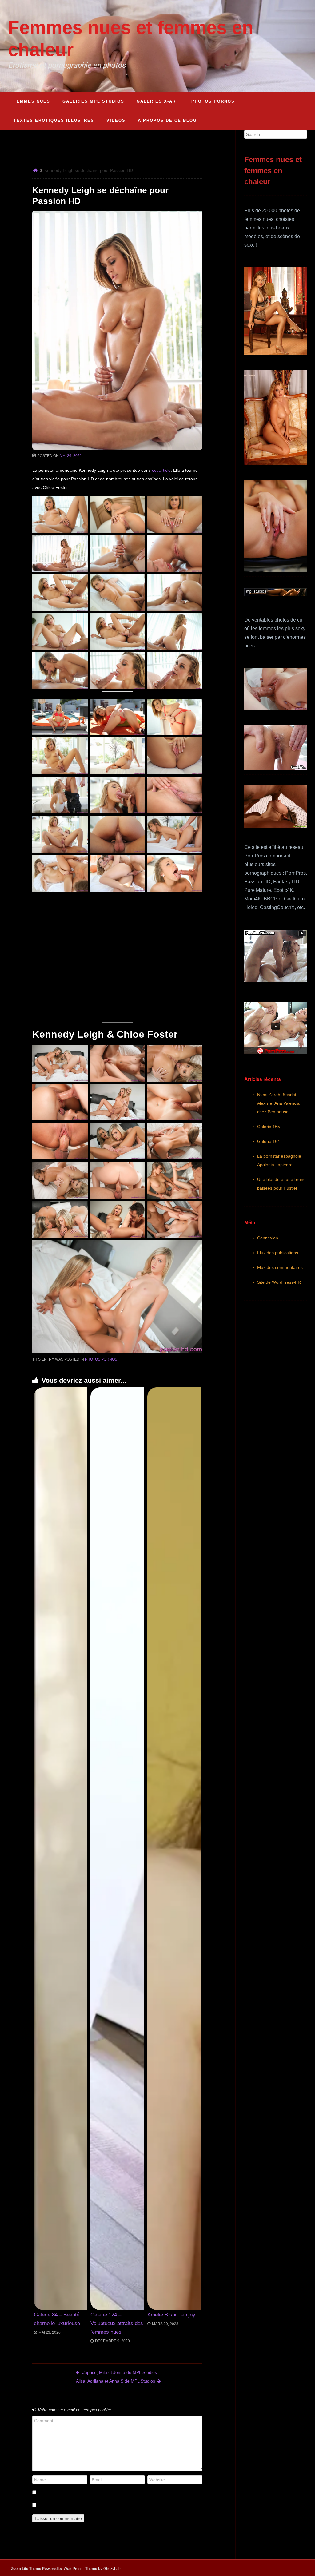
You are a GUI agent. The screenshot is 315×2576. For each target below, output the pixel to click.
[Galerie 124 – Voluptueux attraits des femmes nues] (117, 1849)
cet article (161, 470)
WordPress (73, 2569)
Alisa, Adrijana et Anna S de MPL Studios (116, 2381)
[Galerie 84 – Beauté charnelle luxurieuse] (61, 1849)
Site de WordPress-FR (279, 1282)
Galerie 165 (269, 1127)
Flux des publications (278, 1253)
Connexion (268, 1238)
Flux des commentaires (280, 1267)
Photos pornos (101, 1359)
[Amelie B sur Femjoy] (174, 1849)
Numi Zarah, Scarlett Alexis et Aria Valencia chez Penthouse (278, 1103)
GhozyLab (112, 2569)
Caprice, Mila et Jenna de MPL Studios (119, 2372)
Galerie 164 (269, 1141)
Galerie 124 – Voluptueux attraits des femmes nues (117, 2323)
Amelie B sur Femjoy (171, 2315)
